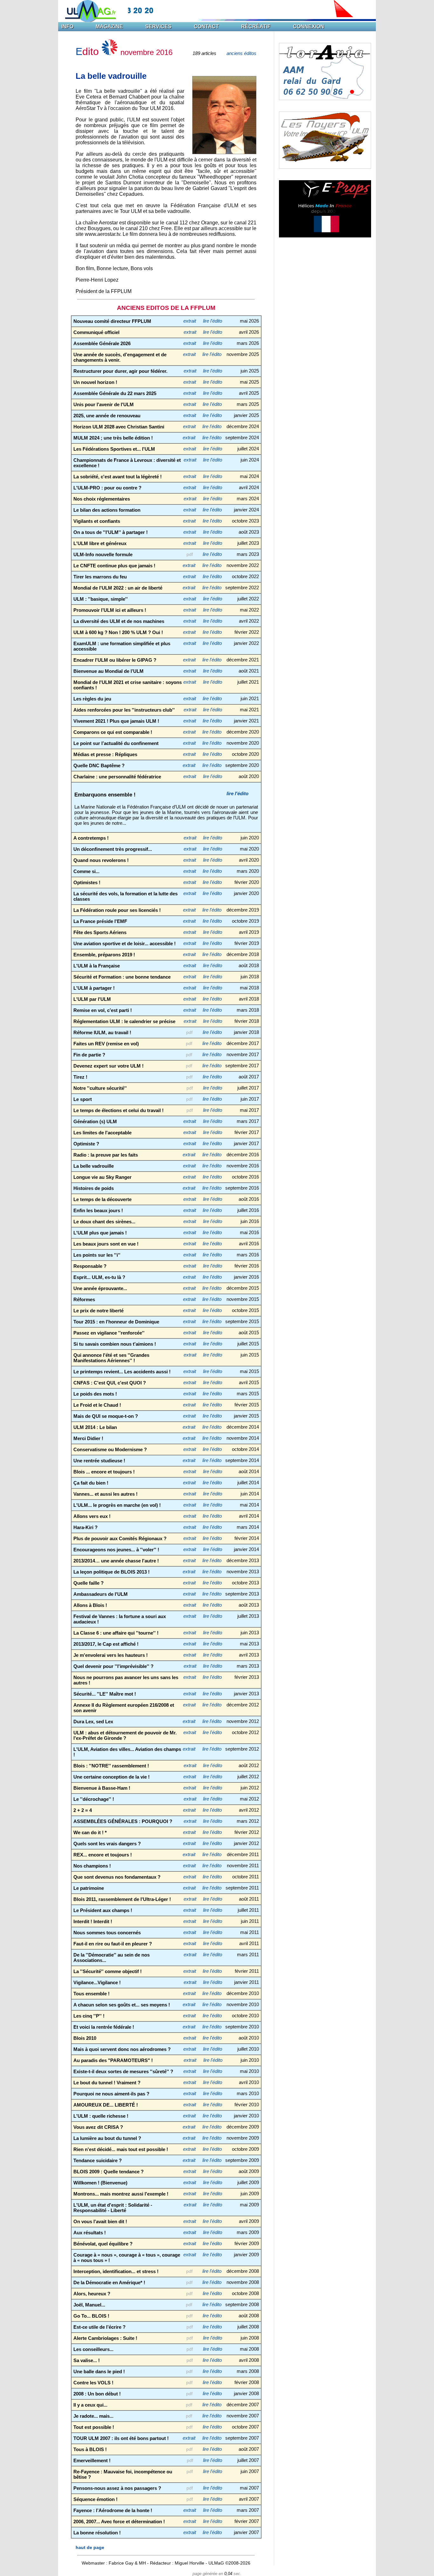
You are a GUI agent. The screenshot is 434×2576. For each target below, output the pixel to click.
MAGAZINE (109, 27)
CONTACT (206, 27)
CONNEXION (309, 27)
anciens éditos (241, 53)
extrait (190, 321)
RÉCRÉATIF (256, 27)
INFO (67, 27)
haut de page (90, 2547)
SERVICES (158, 27)
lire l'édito (213, 321)
